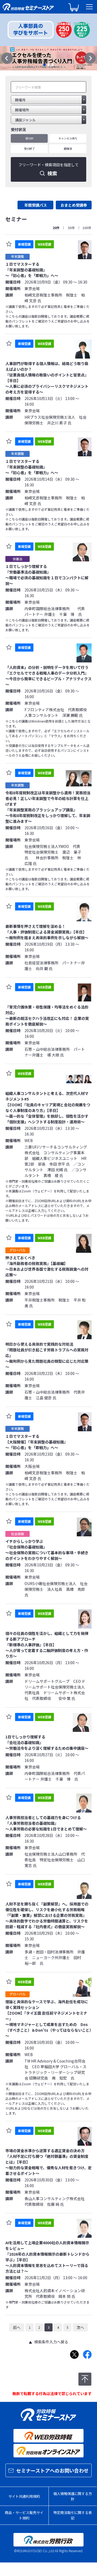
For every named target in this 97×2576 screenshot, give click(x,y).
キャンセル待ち (68, 138)
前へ (17, 2327)
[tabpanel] (48, 58)
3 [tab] (53, 65)
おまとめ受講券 (74, 205)
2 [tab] (48, 65)
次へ (80, 2327)
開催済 (68, 149)
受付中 (29, 138)
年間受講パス (36, 205)
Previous (7, 58)
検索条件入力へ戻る (51, 2342)
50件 (71, 228)
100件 (87, 228)
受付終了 (29, 149)
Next (90, 58)
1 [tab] (44, 65)
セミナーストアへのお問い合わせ (52, 2470)
